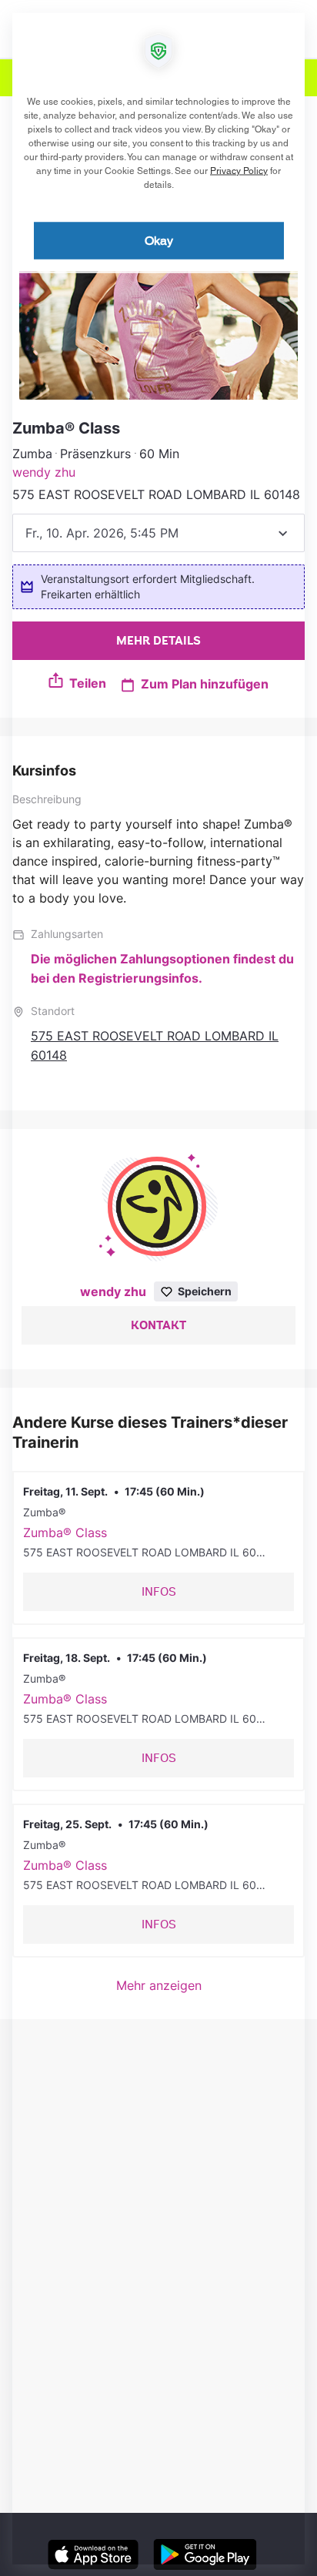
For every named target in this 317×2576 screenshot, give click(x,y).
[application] (158, 1288)
